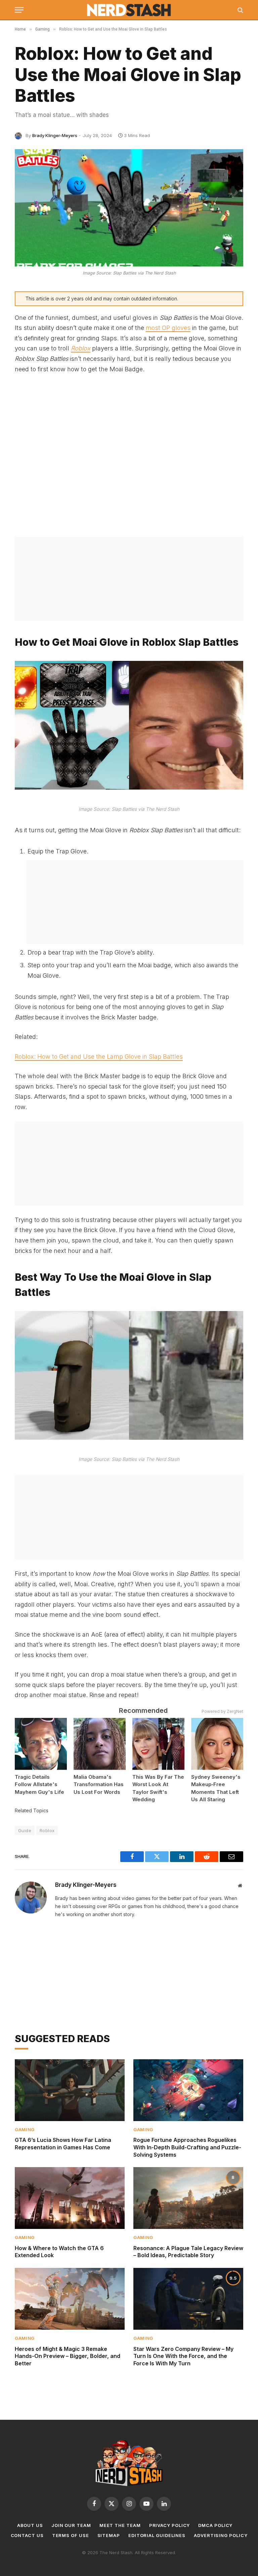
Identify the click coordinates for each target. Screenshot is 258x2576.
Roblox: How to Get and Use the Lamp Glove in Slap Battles (99, 1057)
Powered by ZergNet (222, 1711)
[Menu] (19, 10)
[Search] (240, 10)
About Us (30, 2525)
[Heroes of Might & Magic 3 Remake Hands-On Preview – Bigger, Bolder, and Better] (70, 2299)
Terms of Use (71, 2535)
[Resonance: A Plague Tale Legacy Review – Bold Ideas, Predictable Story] (188, 2198)
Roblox (81, 348)
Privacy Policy (170, 2525)
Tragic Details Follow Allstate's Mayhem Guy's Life (39, 1784)
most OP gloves (168, 328)
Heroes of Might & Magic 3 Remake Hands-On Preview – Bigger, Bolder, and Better (68, 2356)
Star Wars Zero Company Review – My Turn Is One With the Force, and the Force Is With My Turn (183, 2356)
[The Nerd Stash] (129, 10)
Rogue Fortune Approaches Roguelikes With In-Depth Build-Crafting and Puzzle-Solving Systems (187, 2147)
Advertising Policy (221, 2535)
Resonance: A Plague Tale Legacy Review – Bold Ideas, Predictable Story (188, 2252)
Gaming (25, 2129)
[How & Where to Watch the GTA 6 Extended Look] (70, 2198)
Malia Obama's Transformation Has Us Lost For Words (99, 1784)
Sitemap (109, 2535)
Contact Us (27, 2535)
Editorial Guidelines (157, 2535)
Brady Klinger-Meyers (55, 135)
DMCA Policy (215, 2525)
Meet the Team (120, 2525)
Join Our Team (71, 2525)
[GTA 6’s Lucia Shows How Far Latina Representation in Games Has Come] (70, 2090)
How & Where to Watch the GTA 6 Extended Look (59, 2252)
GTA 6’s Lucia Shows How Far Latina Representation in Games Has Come (63, 2144)
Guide (25, 1830)
